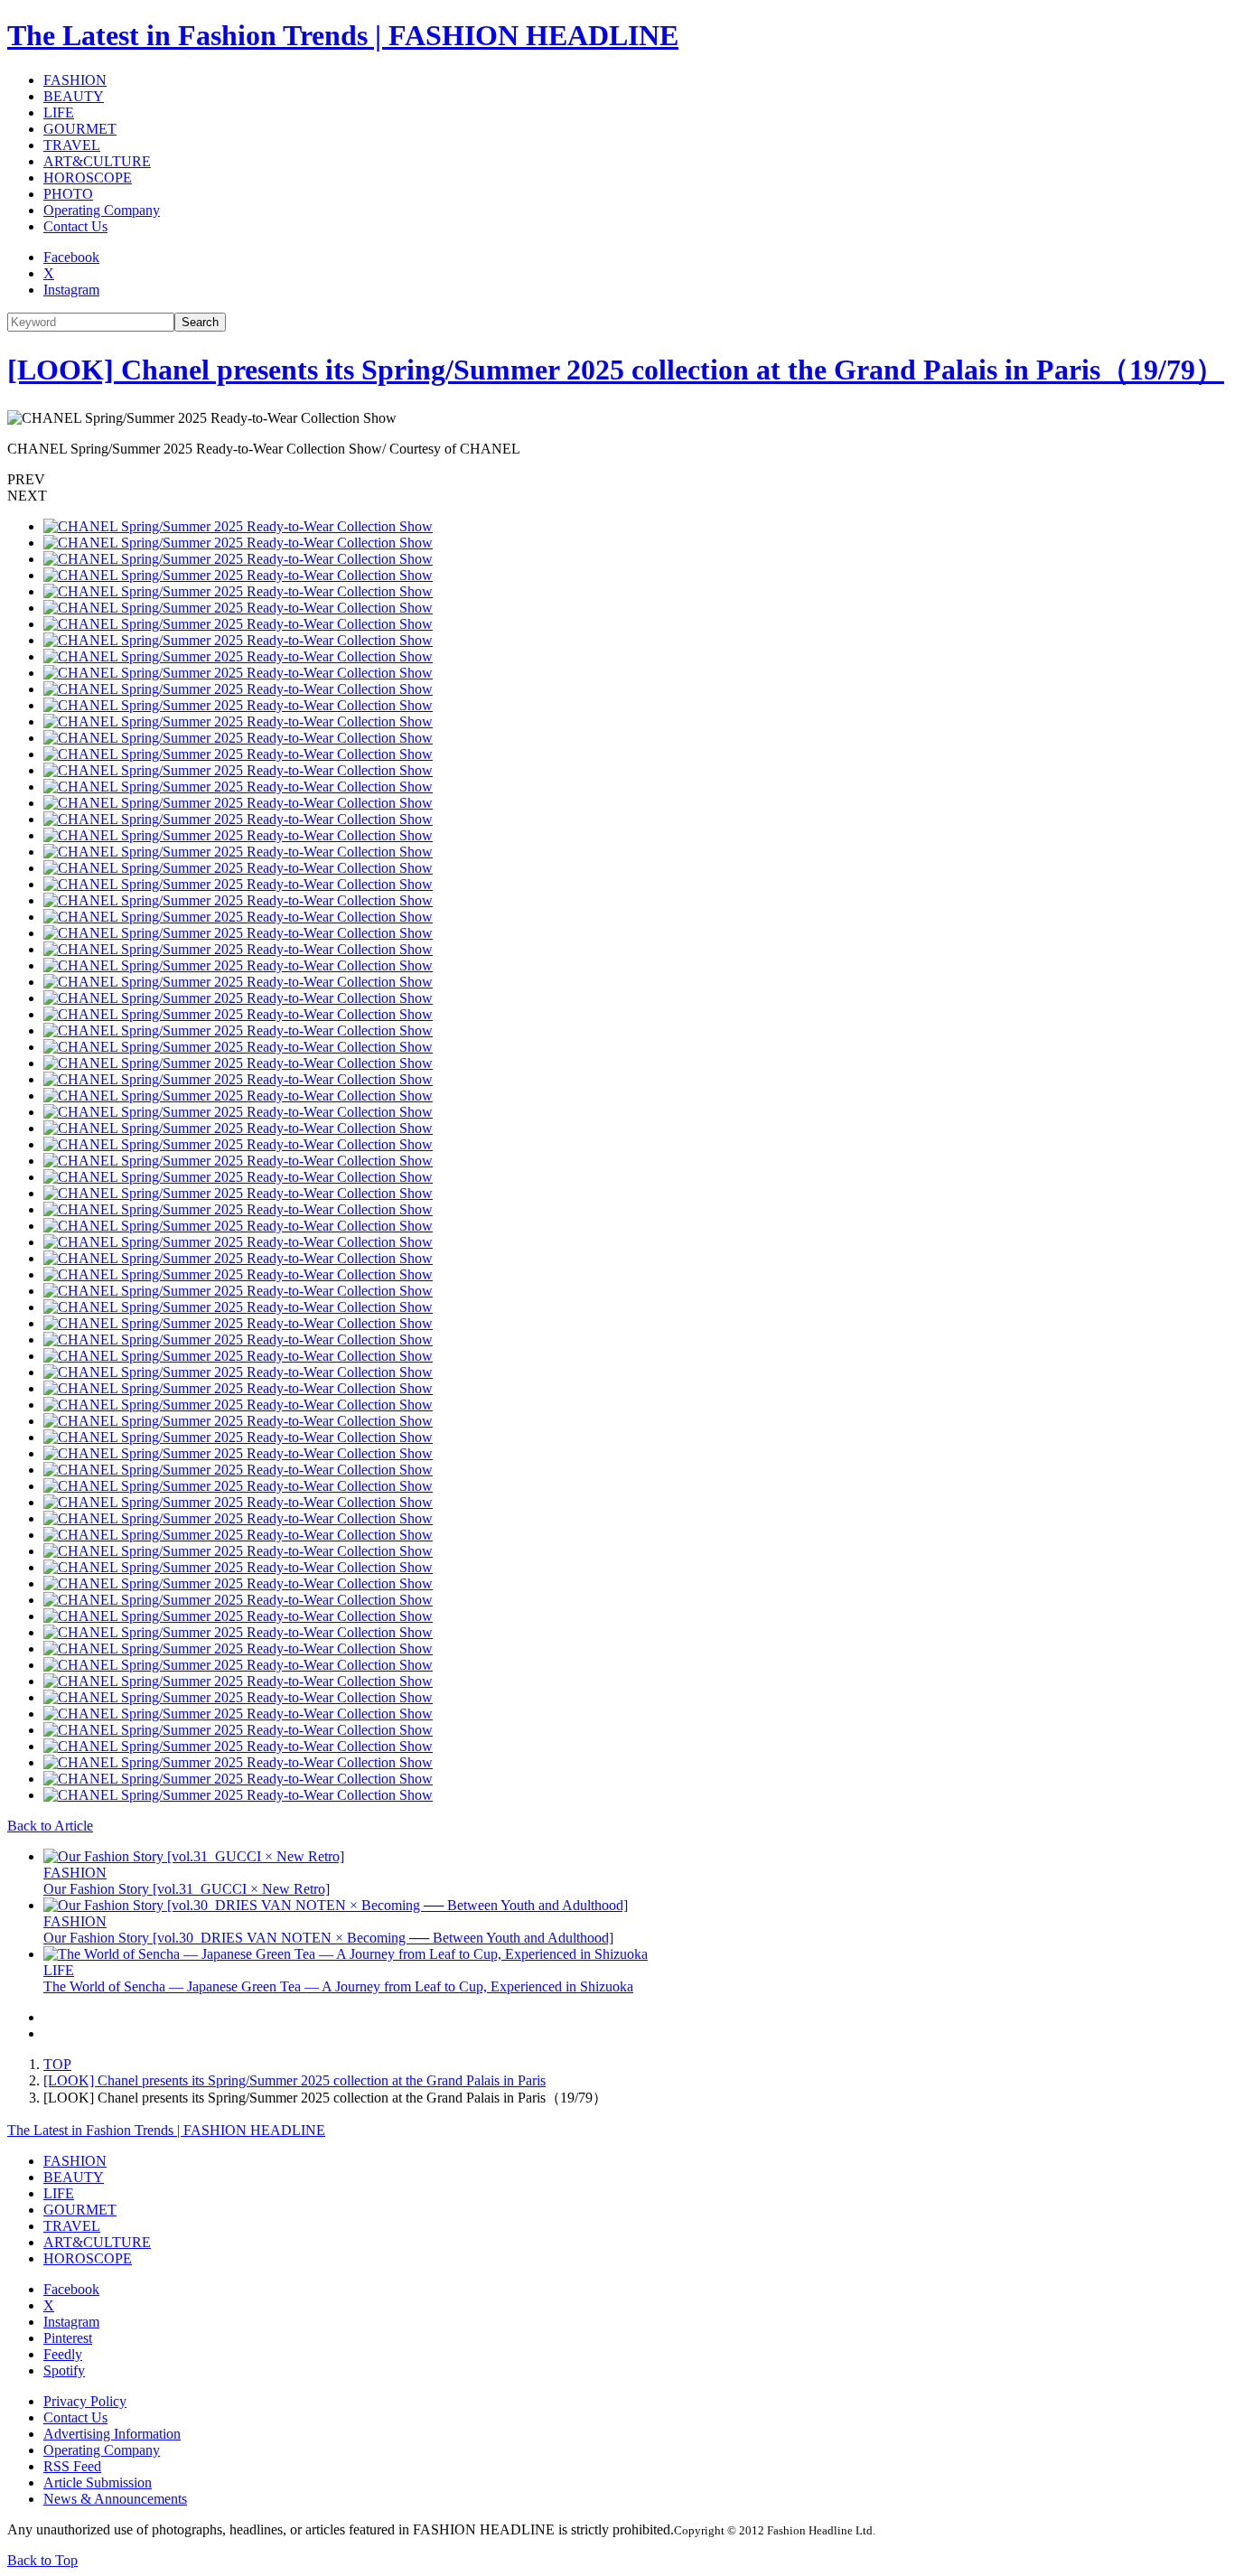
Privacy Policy (85, 2401)
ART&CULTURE (97, 161)
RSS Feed (72, 2466)
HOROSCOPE (88, 178)
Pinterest (68, 2338)
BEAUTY (74, 96)
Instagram (71, 290)
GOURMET (80, 129)
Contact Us (75, 226)
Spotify (64, 2370)
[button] (617, 480)
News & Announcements (115, 2499)
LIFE (59, 112)
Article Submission (98, 2482)
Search (200, 322)
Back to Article (50, 1826)
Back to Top (42, 2560)
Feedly (63, 2354)
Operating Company (102, 210)
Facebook (71, 257)
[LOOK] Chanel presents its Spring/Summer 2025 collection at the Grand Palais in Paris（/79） (616, 370)
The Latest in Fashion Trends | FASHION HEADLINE (343, 35)
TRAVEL (72, 145)
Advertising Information (112, 2434)
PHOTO (68, 194)
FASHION (75, 80)
